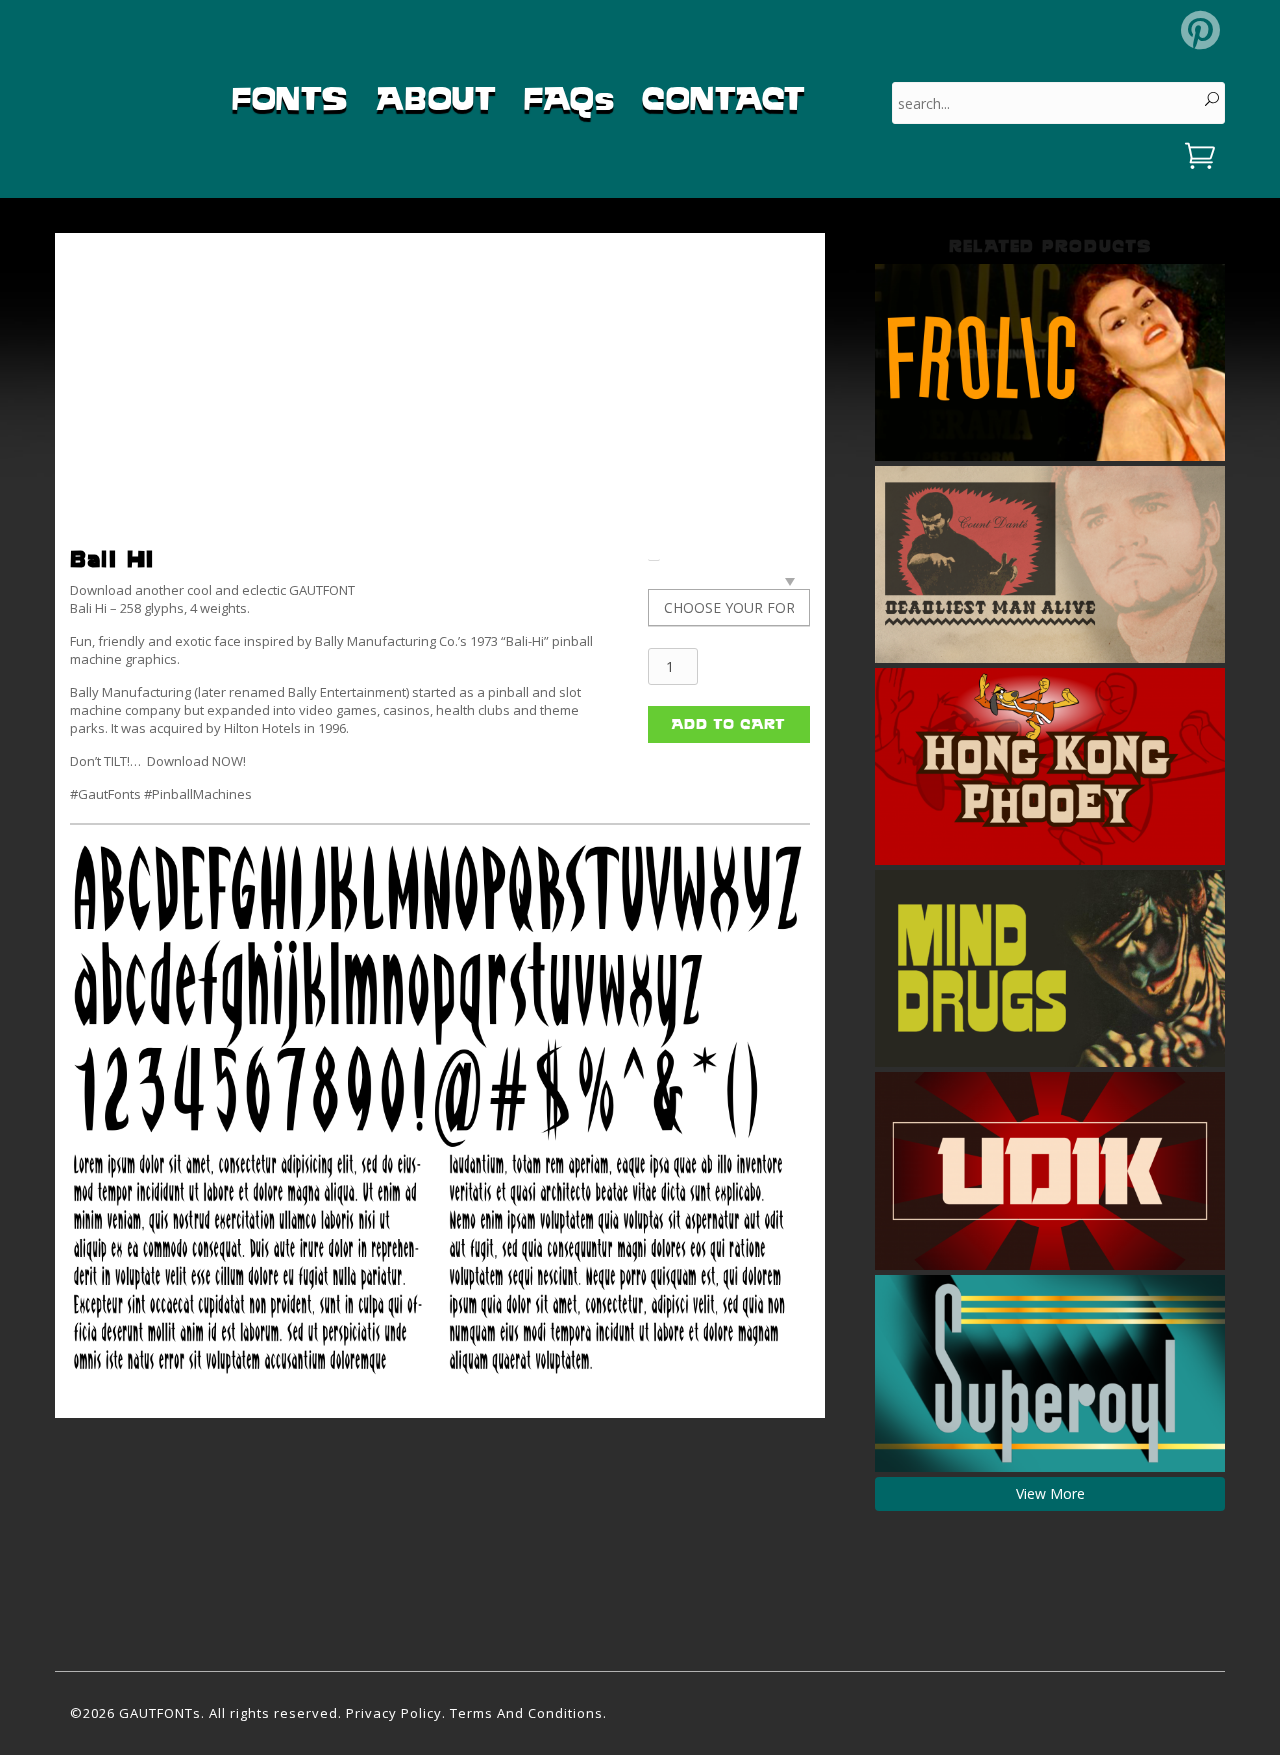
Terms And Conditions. (528, 1713)
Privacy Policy (394, 1713)
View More (1050, 1493)
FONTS (290, 98)
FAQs (569, 98)
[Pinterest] (1200, 30)
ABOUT (436, 98)
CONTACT (724, 98)
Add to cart (728, 724)
